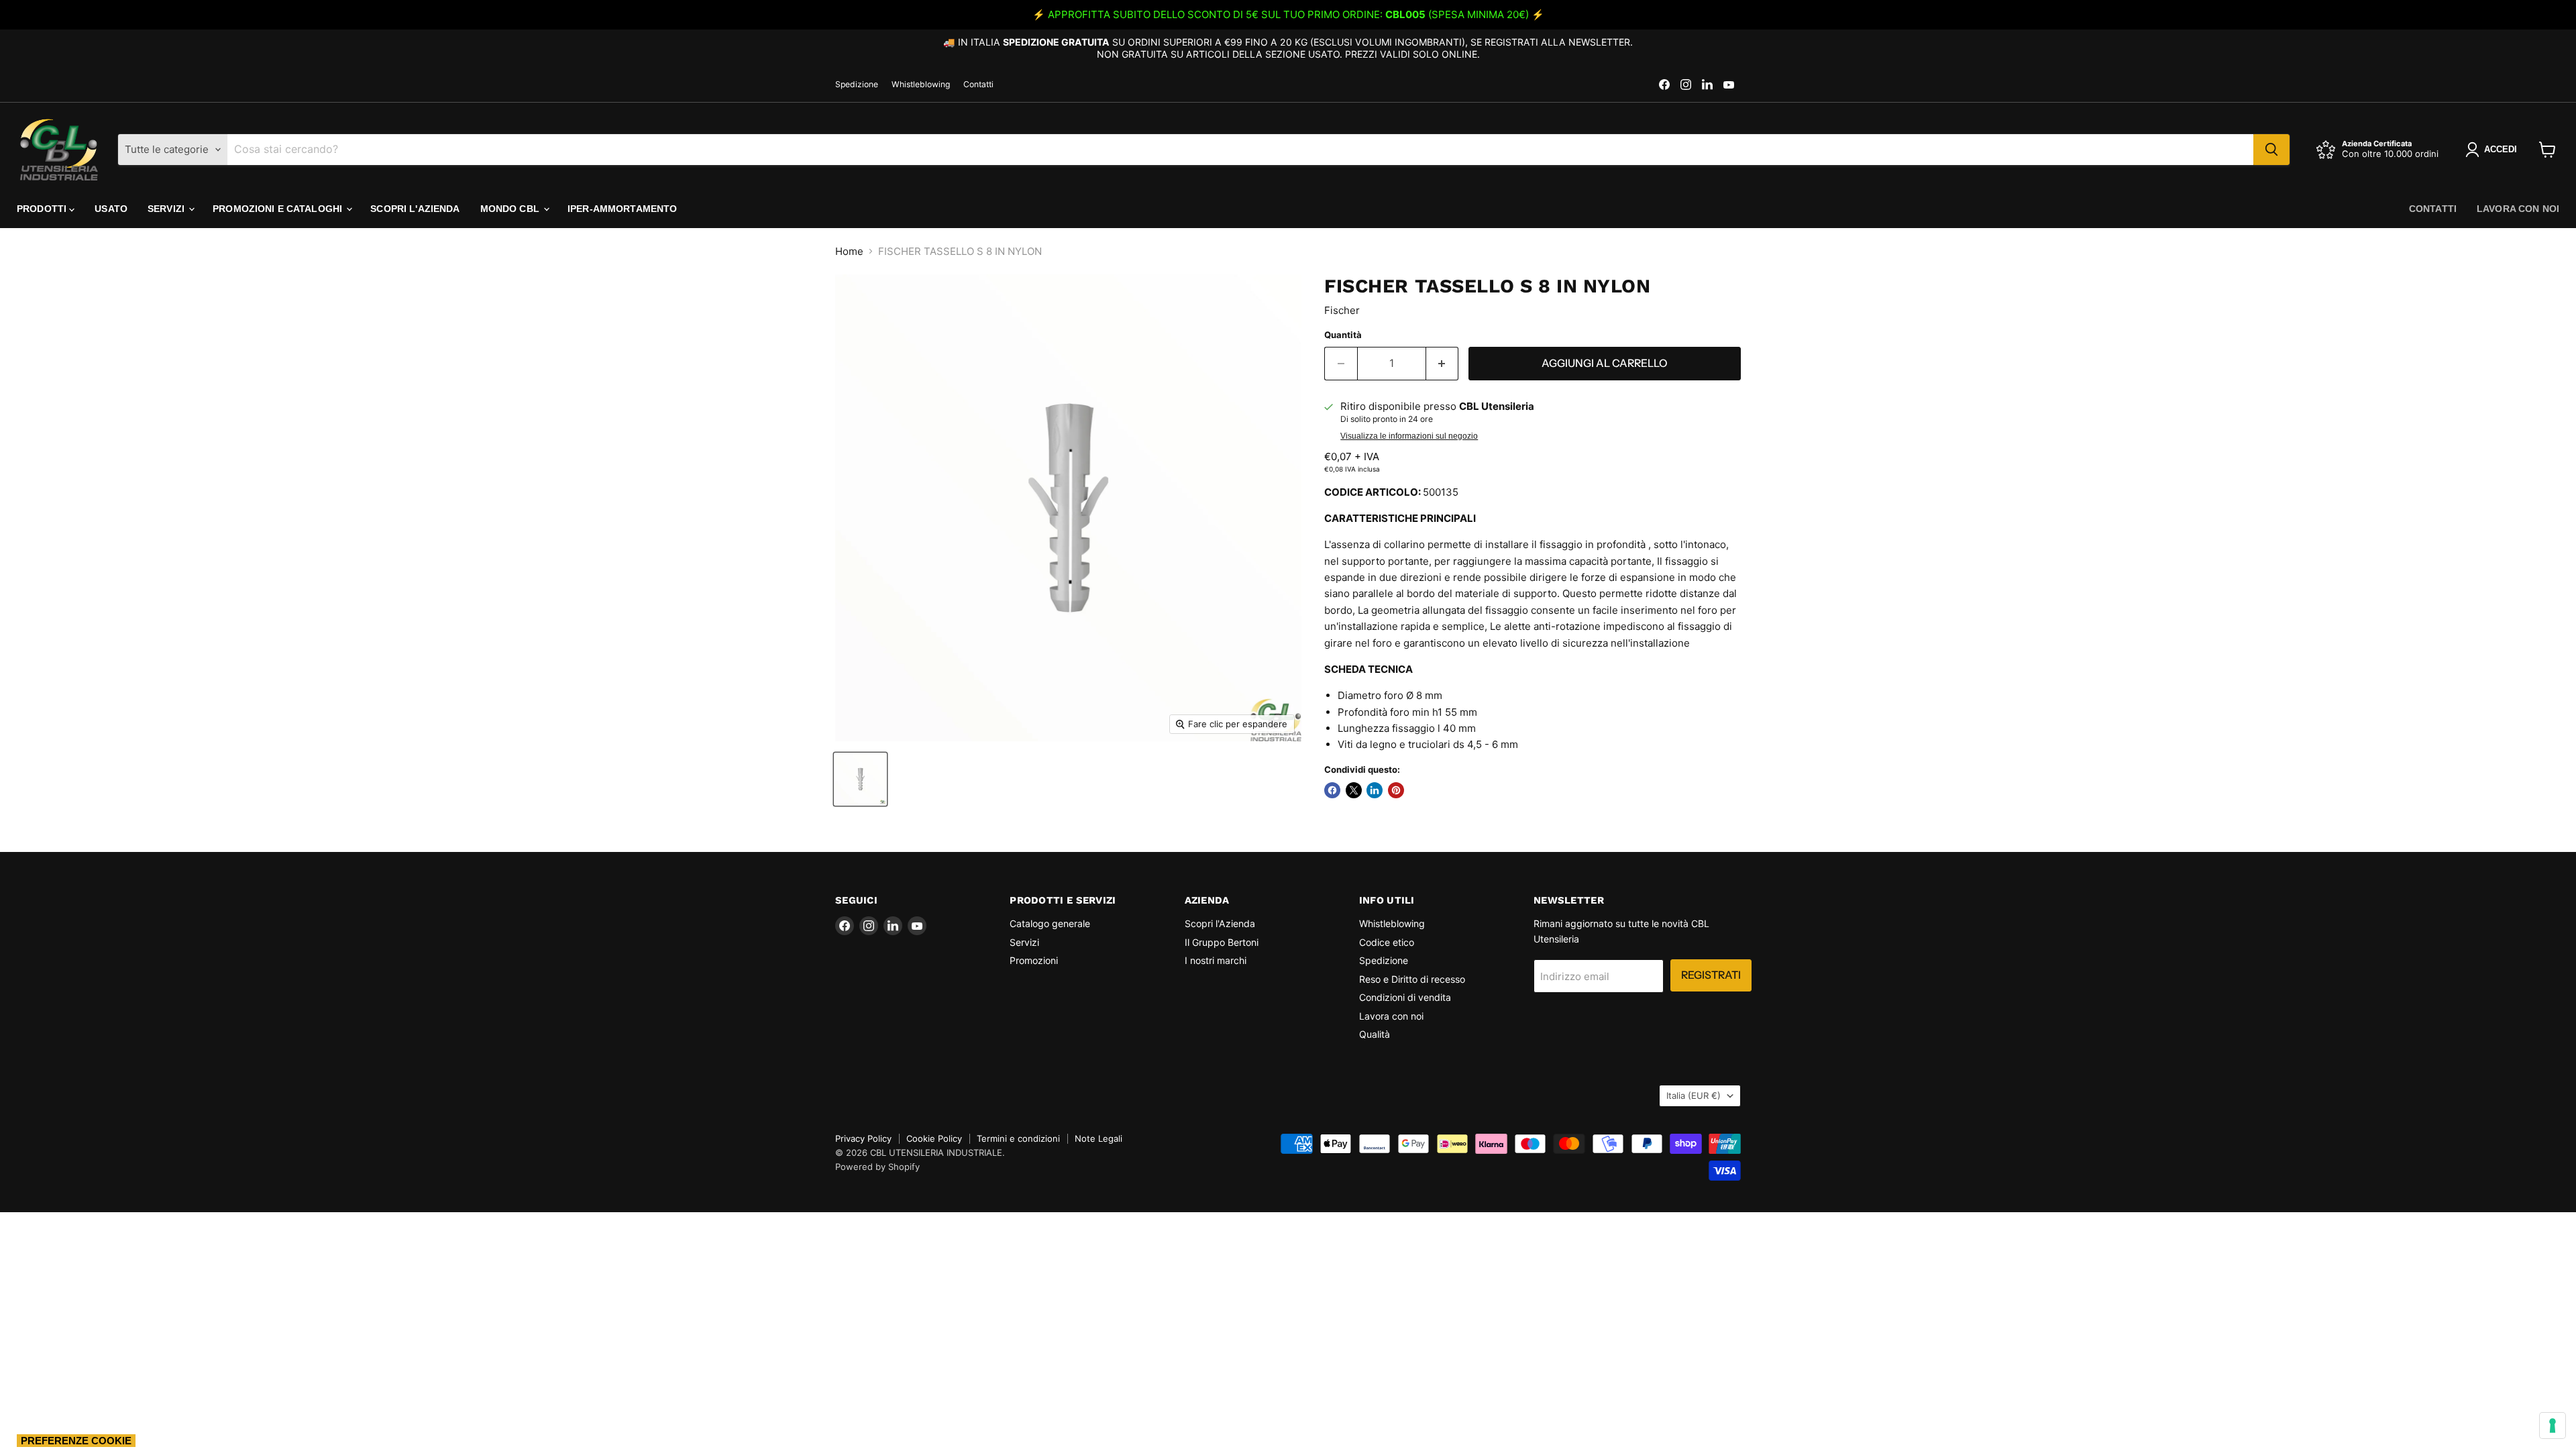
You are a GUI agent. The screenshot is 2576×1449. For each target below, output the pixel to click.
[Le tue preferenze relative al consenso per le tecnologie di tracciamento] (2553, 1426)
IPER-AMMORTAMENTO (622, 209)
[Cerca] (2271, 150)
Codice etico (1387, 942)
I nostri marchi (1216, 960)
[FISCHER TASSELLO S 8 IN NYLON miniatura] (860, 779)
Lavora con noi (2518, 209)
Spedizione (857, 85)
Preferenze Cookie (76, 1441)
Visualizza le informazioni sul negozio (1409, 436)
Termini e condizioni (1018, 1138)
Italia (1694, 1095)
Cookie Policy (934, 1138)
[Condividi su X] (1354, 790)
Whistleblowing (921, 85)
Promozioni (1034, 960)
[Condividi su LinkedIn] (1375, 790)
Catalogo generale (1050, 923)
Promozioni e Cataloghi (279, 209)
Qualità (1375, 1034)
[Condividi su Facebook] (1332, 790)
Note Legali (1098, 1138)
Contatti (978, 85)
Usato (111, 209)
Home (849, 251)
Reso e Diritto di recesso (1412, 979)
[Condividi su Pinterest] (1396, 790)
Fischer (1342, 310)
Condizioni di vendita (1405, 997)
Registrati (1711, 975)
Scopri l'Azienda (415, 209)
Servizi (167, 209)
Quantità (1343, 335)
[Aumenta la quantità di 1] (1443, 364)
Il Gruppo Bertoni (1222, 942)
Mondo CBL (511, 209)
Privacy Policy (863, 1138)
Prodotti (43, 209)
